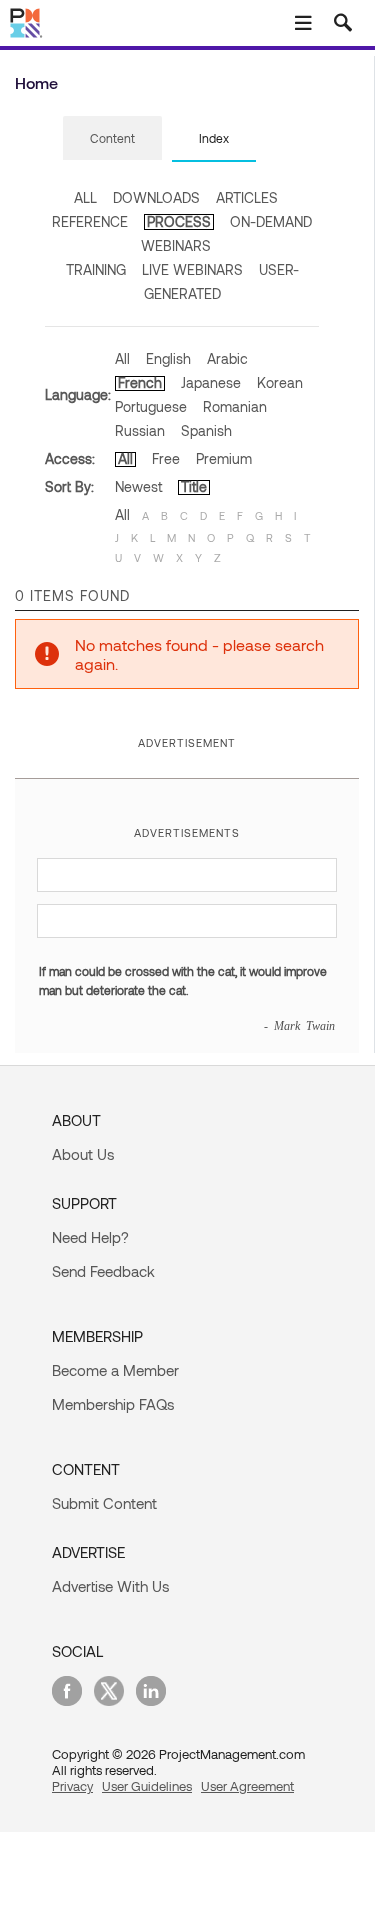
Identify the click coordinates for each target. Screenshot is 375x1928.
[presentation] (112, 138)
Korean (280, 382)
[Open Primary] (303, 23)
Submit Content (104, 1503)
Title (194, 486)
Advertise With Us (110, 1586)
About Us (83, 1154)
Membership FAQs (113, 1404)
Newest (138, 486)
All (122, 358)
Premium (224, 458)
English (168, 358)
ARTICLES (247, 197)
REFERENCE (90, 221)
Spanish (206, 430)
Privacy (72, 1786)
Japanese (211, 382)
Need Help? (90, 1237)
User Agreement (247, 1786)
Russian (140, 430)
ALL (85, 197)
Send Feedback (103, 1271)
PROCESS (179, 221)
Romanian (235, 406)
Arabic (227, 358)
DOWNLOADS (156, 197)
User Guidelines (147, 1786)
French (140, 382)
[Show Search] (343, 23)
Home (36, 82)
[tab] (112, 139)
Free (166, 458)
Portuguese (151, 406)
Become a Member (115, 1370)
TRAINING (96, 269)
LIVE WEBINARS (192, 269)
